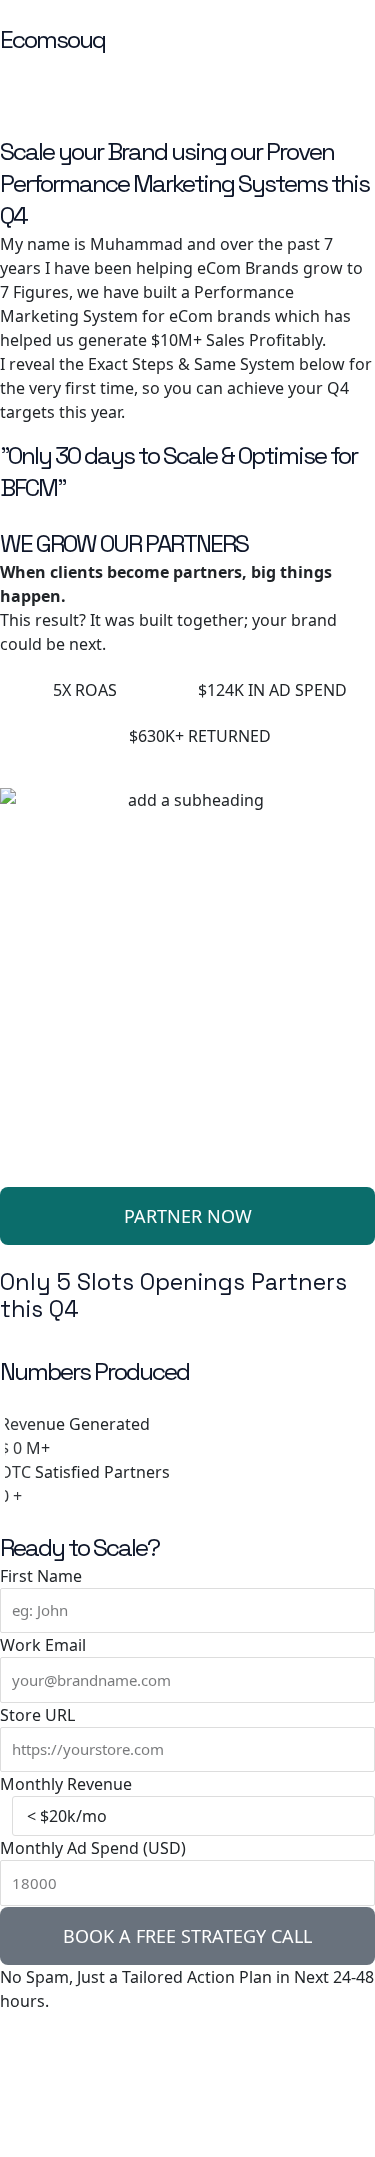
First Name (41, 1576)
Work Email (43, 1645)
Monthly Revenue (66, 1784)
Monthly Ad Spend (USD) (93, 1848)
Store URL (37, 1715)
